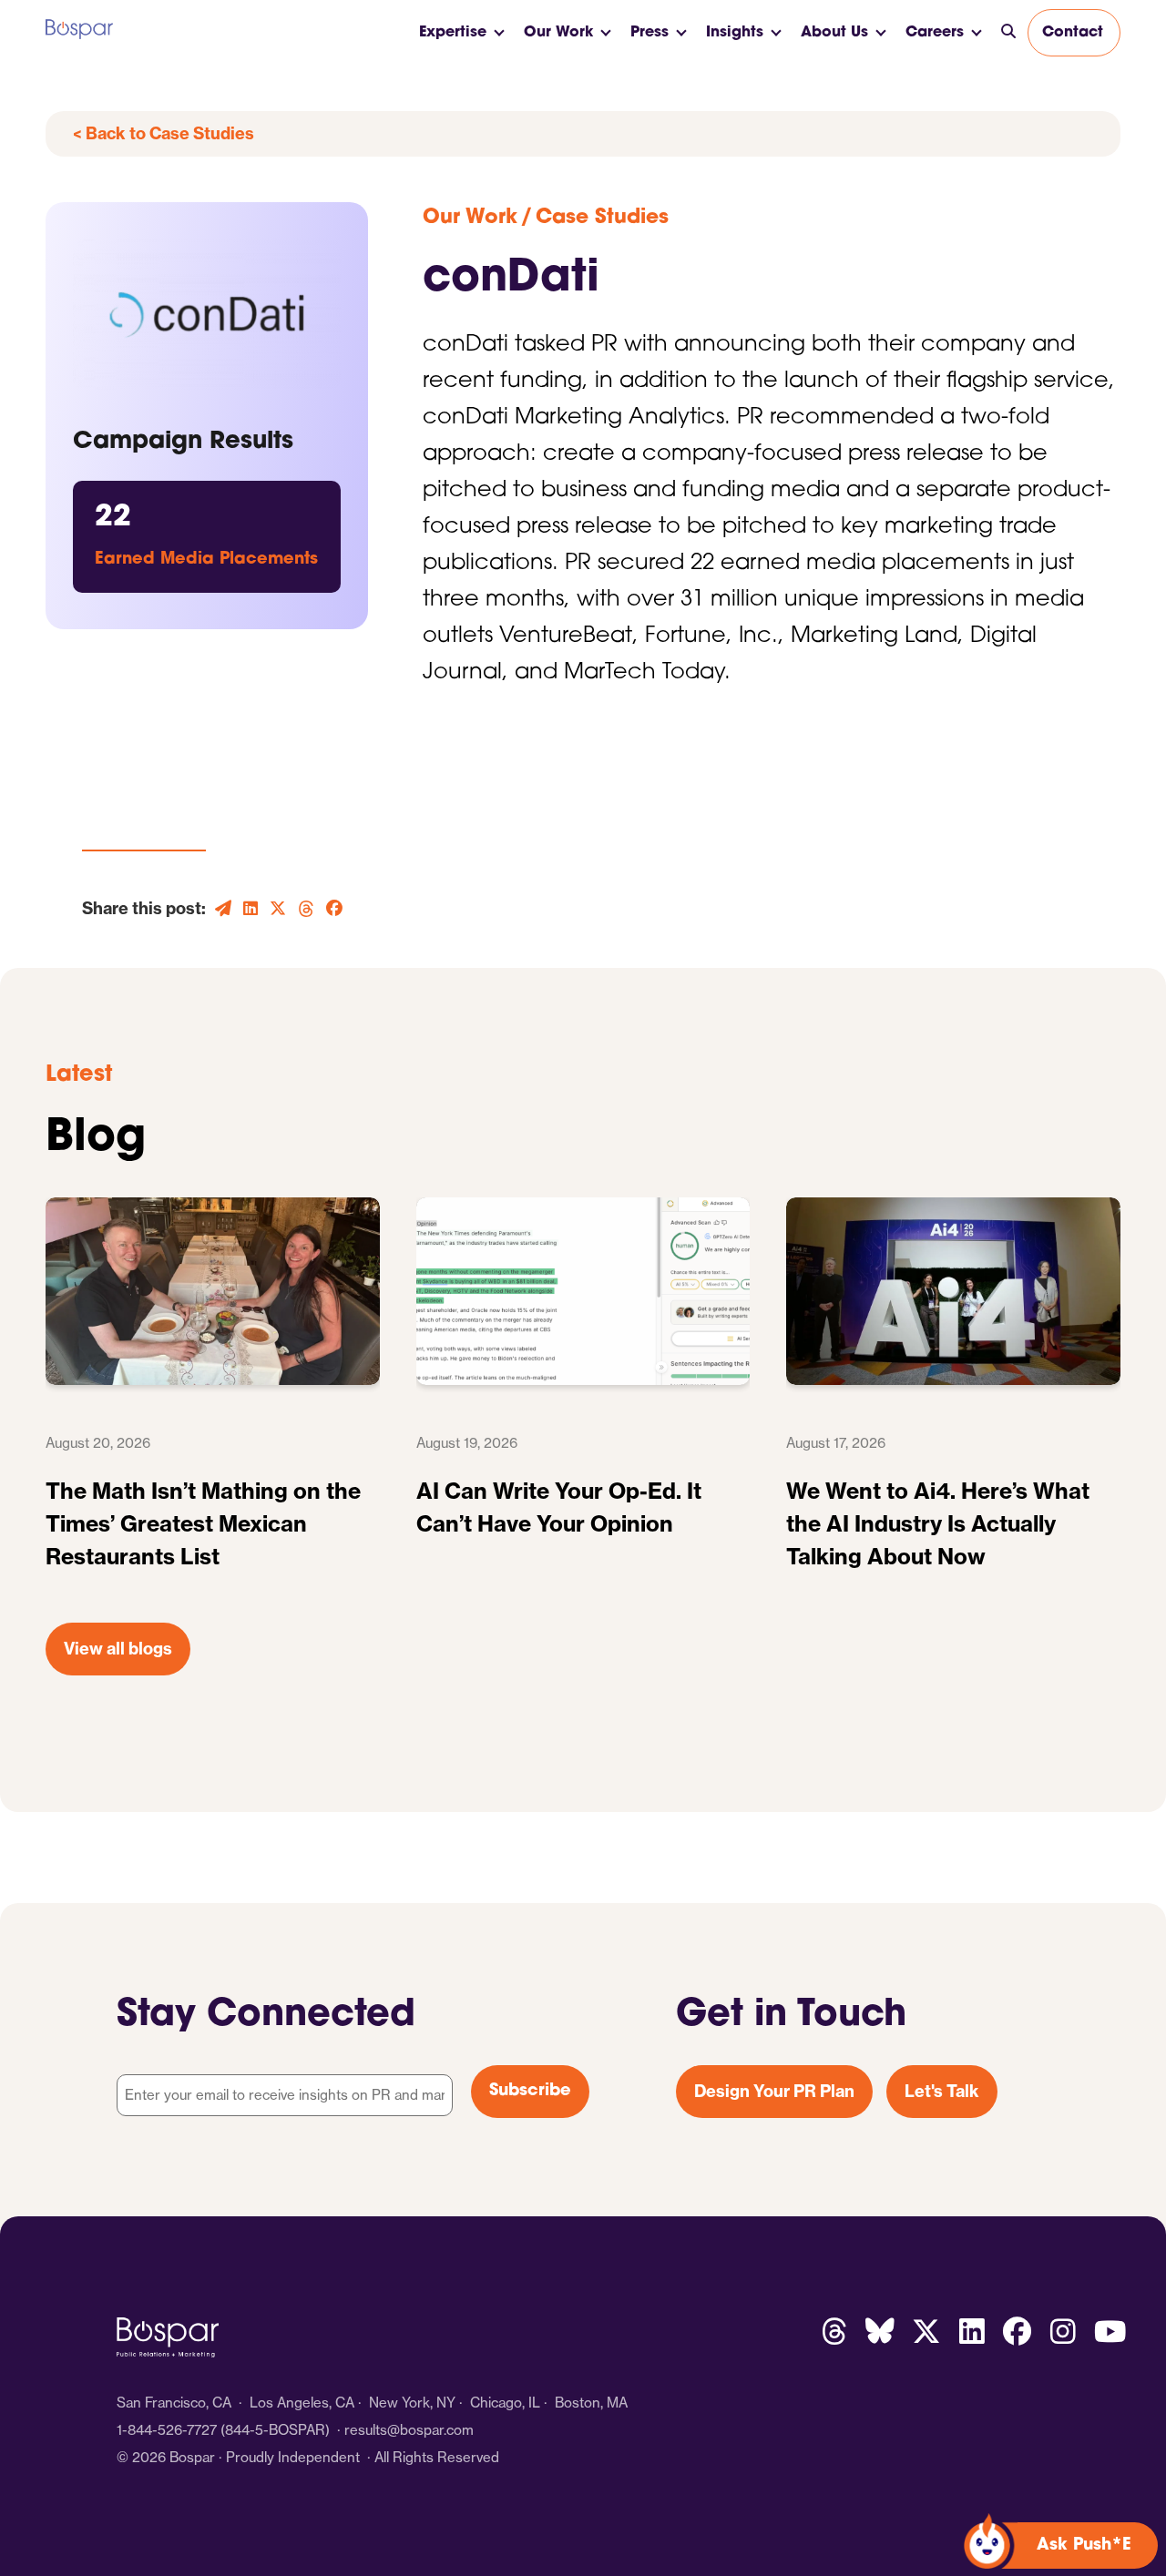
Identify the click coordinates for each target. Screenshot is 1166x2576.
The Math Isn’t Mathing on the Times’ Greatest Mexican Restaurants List (203, 1523)
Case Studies (602, 218)
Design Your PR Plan (774, 2091)
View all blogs (118, 1649)
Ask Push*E (1084, 2546)
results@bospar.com (409, 2430)
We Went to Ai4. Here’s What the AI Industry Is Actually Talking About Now (938, 1523)
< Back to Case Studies (164, 133)
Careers (935, 33)
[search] (1008, 33)
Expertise (453, 33)
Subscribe (530, 2092)
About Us (834, 33)
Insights (735, 33)
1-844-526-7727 (167, 2430)
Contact (1073, 33)
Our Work (558, 33)
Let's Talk (942, 2091)
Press (649, 33)
